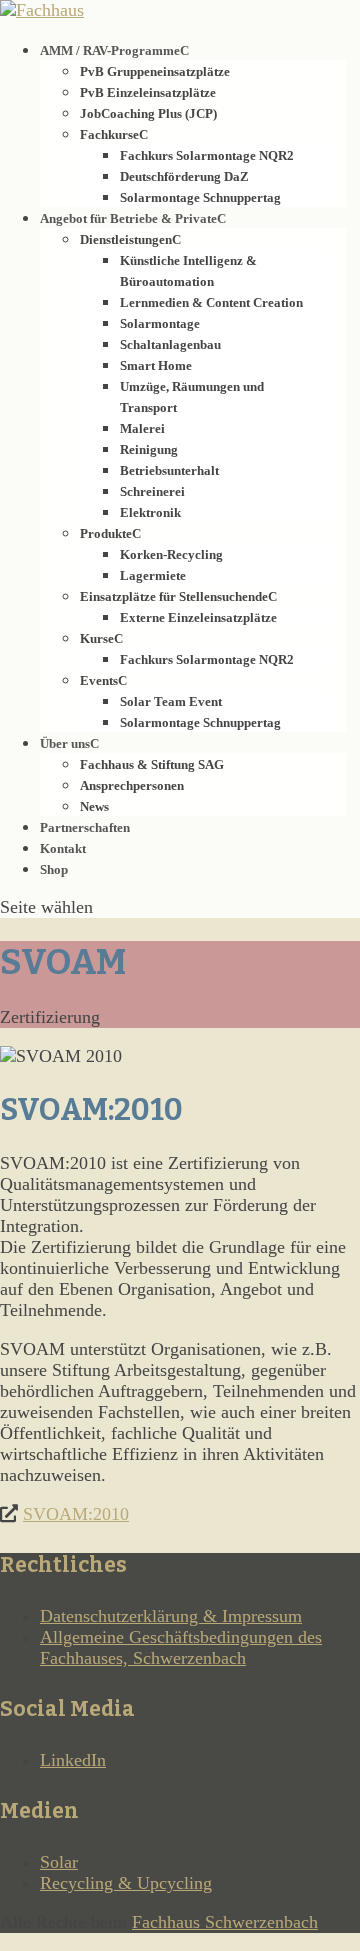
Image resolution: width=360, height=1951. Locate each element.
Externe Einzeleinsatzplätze (198, 617)
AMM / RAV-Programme (110, 50)
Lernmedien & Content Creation (211, 302)
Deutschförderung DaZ (184, 176)
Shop (54, 869)
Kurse (97, 638)
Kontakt (63, 848)
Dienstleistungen (126, 239)
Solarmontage (160, 323)
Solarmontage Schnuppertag (200, 197)
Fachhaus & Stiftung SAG (152, 764)
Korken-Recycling (171, 554)
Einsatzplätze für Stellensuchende (174, 596)
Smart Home (156, 365)
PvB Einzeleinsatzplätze (148, 92)
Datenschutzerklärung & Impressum (171, 1616)
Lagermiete (153, 575)
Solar (59, 1862)
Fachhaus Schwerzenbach (225, 1922)
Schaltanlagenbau (170, 344)
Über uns (65, 743)
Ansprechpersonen (132, 785)
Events (99, 680)
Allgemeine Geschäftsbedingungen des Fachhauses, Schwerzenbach (181, 1647)
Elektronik (150, 512)
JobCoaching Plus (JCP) (148, 113)
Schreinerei (152, 491)
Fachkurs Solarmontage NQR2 (207, 155)
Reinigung (149, 449)
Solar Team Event (171, 701)
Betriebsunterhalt (169, 470)
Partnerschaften (85, 827)
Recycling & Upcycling (126, 1883)
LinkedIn (73, 1760)
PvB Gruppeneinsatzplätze (155, 71)
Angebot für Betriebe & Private (128, 218)
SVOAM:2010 (76, 1514)
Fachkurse (109, 134)
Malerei (142, 428)
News (94, 806)
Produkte (106, 533)
